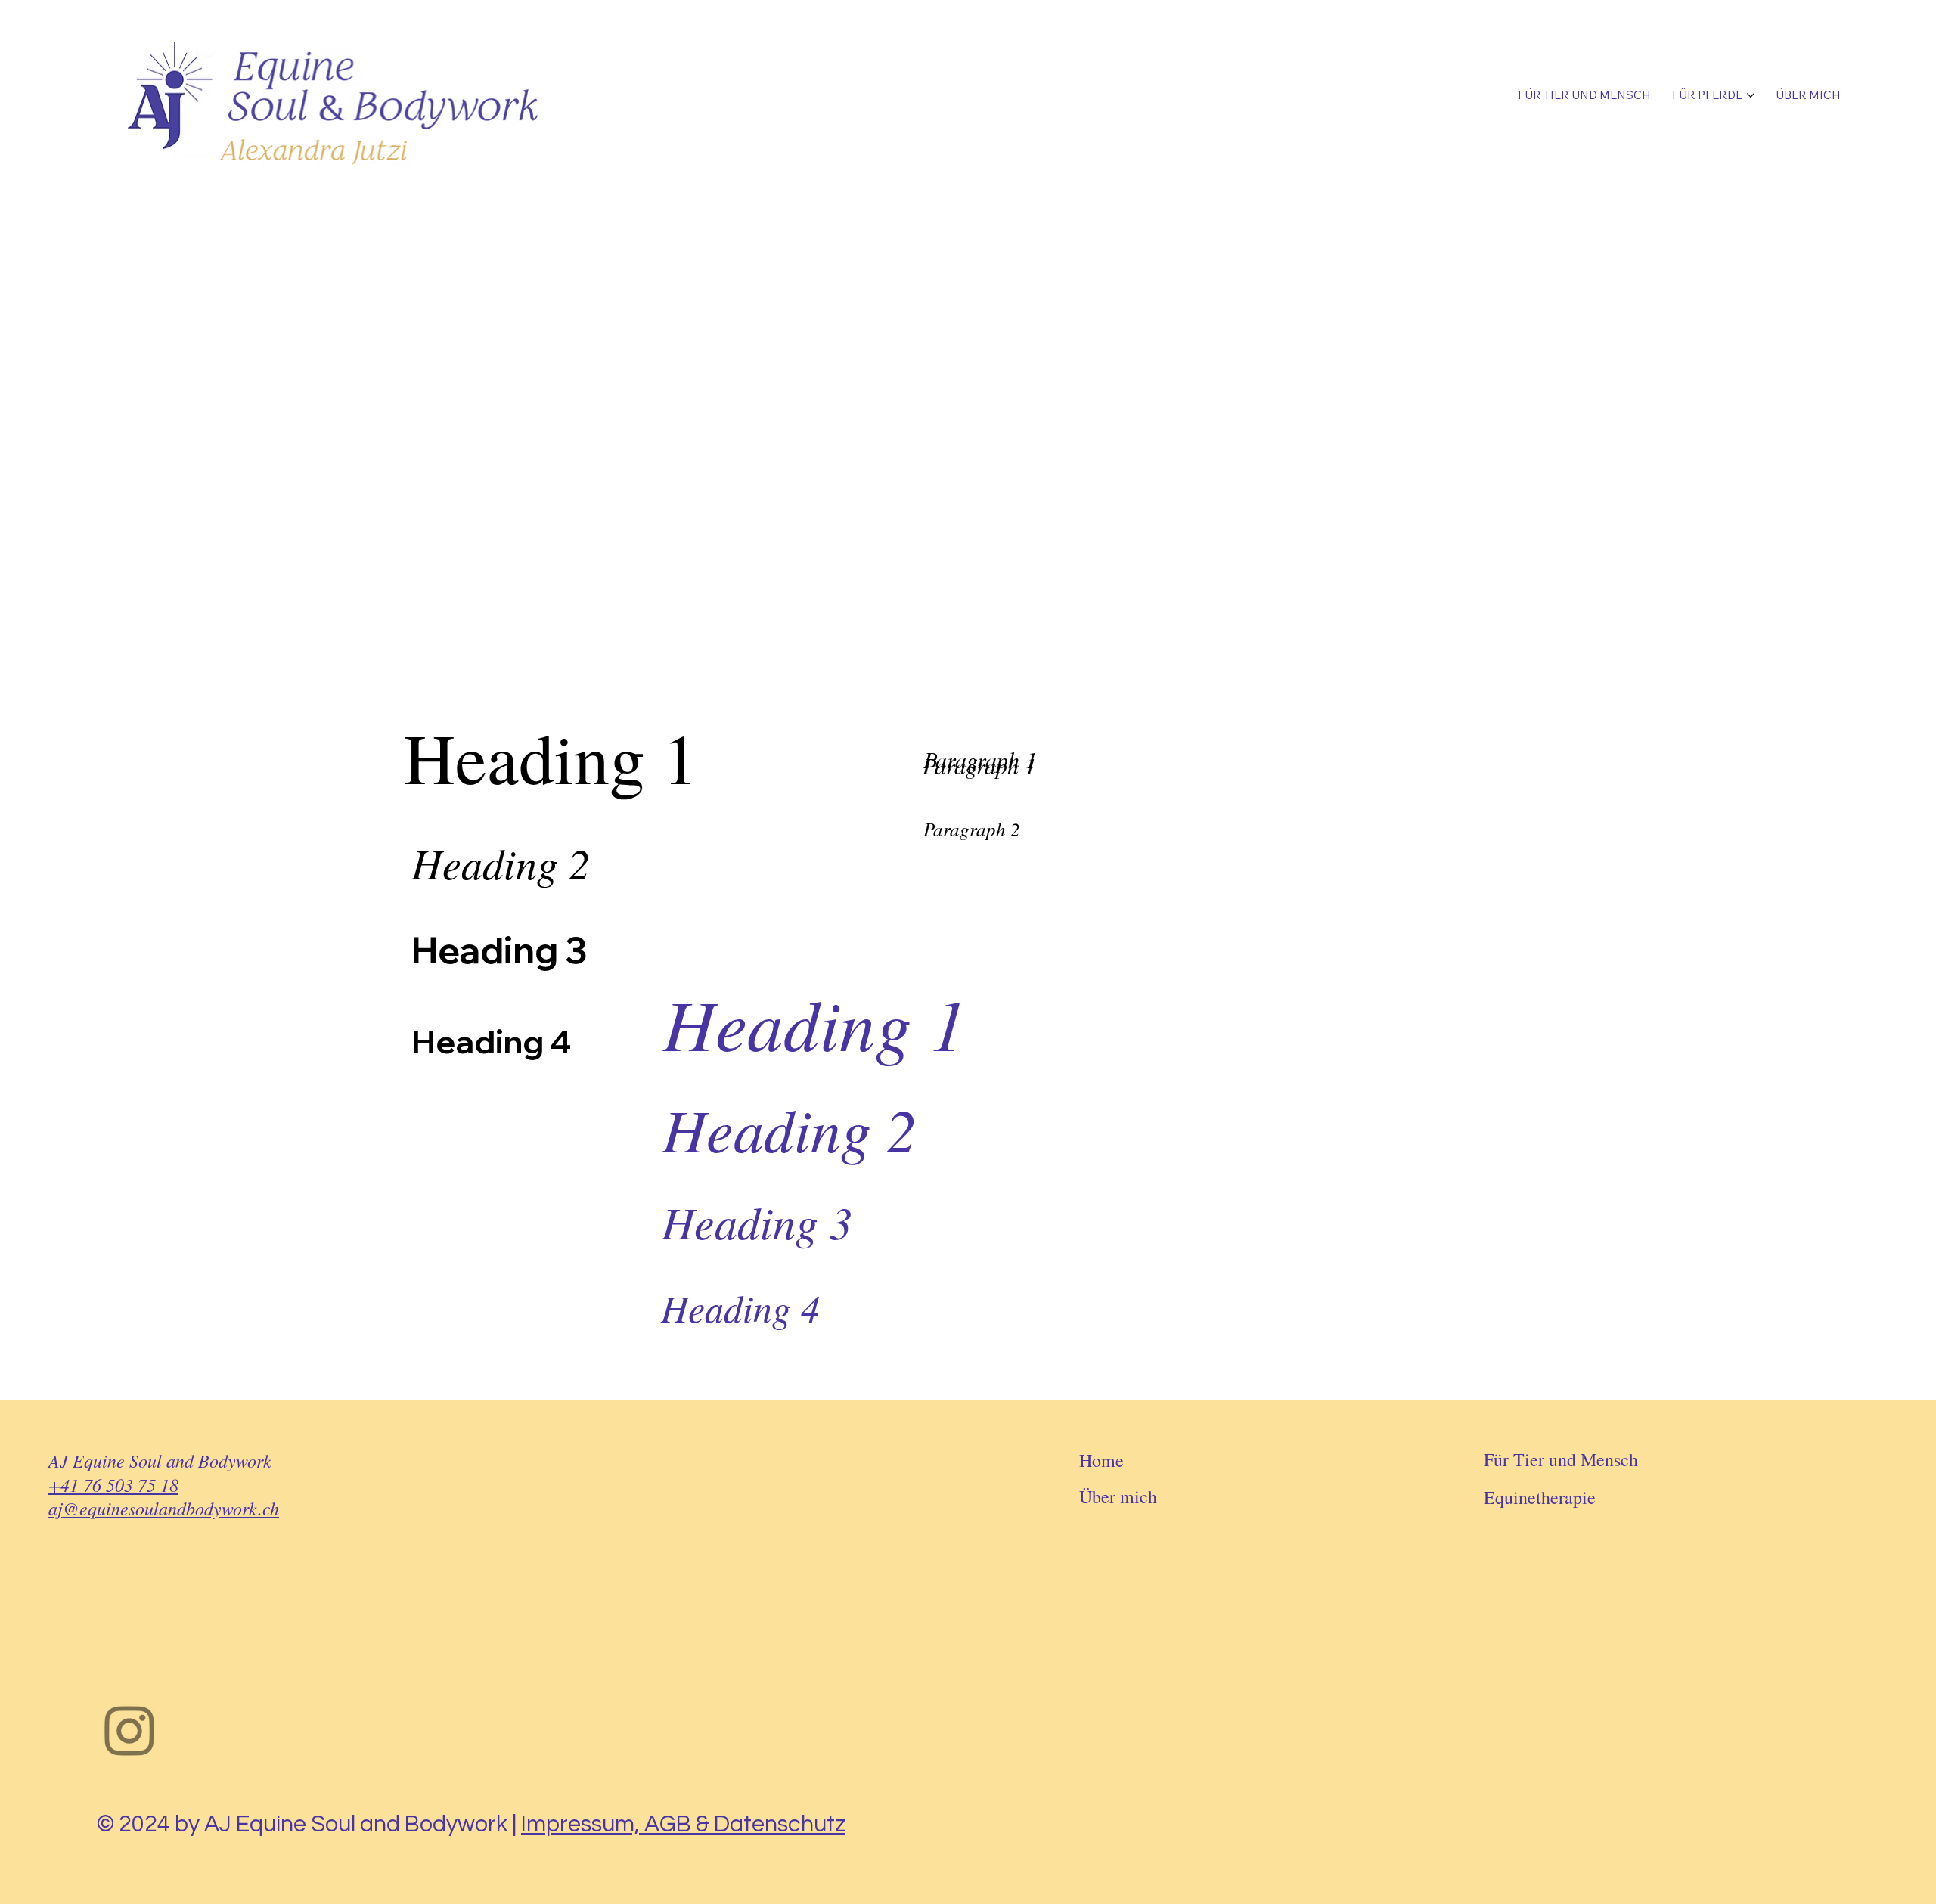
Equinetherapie (1540, 1497)
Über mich (1118, 1496)
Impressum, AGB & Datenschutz (683, 1824)
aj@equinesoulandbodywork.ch (164, 1508)
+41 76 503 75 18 (113, 1484)
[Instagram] (130, 1730)
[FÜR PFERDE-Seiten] (1751, 95)
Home (1101, 1460)
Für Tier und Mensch (1561, 1459)
